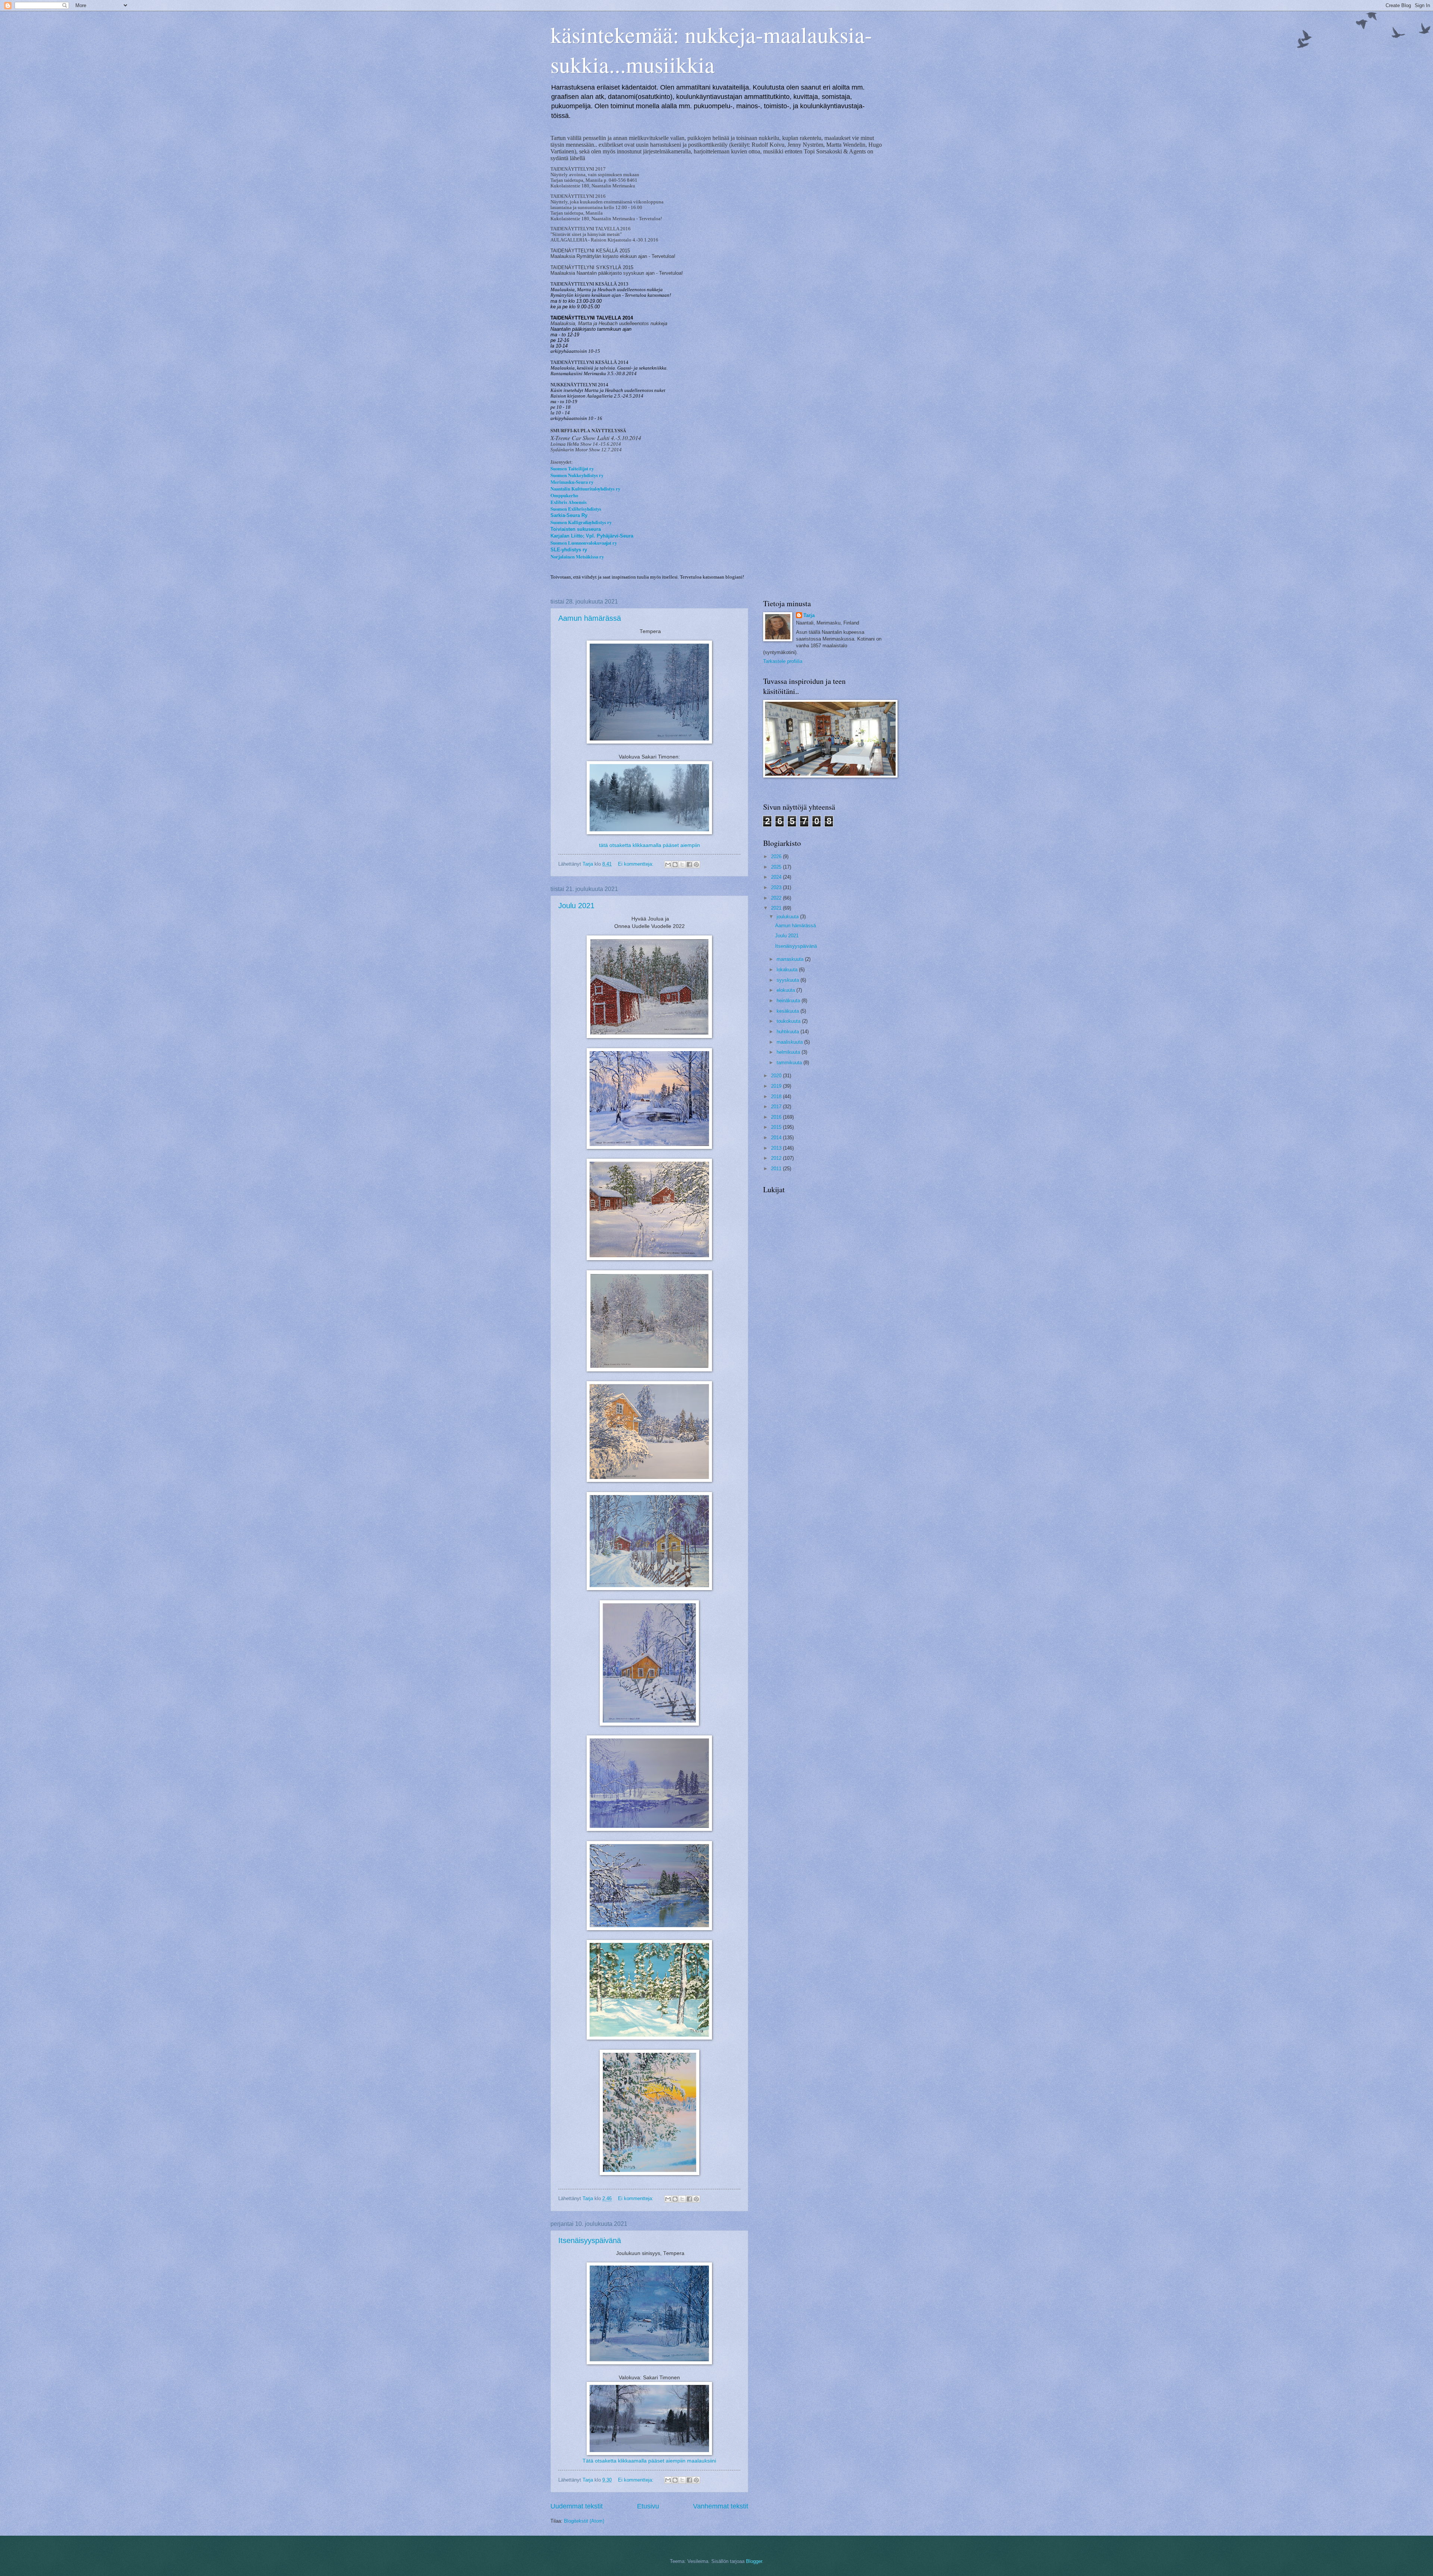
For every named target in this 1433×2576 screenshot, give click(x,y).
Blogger (754, 2561)
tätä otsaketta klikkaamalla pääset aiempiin (650, 845)
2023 (777, 887)
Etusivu (648, 2506)
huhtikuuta (789, 1032)
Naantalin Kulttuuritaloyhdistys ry (585, 489)
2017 (777, 1107)
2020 (777, 1076)
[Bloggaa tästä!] (675, 865)
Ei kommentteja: (636, 864)
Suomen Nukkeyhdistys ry (577, 475)
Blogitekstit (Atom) (584, 2521)
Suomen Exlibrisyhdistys (576, 509)
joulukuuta (788, 917)
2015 (777, 1127)
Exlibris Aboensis (569, 502)
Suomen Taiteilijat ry (572, 468)
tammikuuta (790, 1063)
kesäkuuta (789, 1011)
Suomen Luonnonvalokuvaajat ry (584, 543)
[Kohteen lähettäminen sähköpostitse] (668, 865)
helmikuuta (789, 1052)
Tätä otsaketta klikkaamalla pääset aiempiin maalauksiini (649, 2461)
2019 (777, 1086)
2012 (777, 1158)
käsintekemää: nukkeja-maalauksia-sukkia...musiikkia (711, 49)
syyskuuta (789, 980)
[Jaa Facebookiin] (689, 865)
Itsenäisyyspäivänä (590, 2240)
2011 (777, 1169)
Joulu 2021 (576, 906)
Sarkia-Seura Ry (569, 515)
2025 (777, 867)
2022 (777, 898)
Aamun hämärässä (590, 618)
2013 (777, 1148)
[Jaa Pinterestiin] (696, 865)
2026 (777, 856)
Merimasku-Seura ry (572, 482)
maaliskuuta (790, 1042)
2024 (777, 877)
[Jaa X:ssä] (682, 865)
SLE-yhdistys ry (569, 550)
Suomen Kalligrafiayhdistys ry (581, 522)
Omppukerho (564, 495)
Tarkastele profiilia (783, 661)
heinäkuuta (789, 1001)
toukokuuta (789, 1021)
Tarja (809, 615)
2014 (777, 1138)
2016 (777, 1117)
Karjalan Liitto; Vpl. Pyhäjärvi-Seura (592, 536)
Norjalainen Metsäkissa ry (577, 557)
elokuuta (786, 990)
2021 (777, 908)
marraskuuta (791, 959)
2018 (777, 1097)
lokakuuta (788, 970)
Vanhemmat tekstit (721, 2506)
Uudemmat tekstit (577, 2506)
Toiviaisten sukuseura (576, 529)
